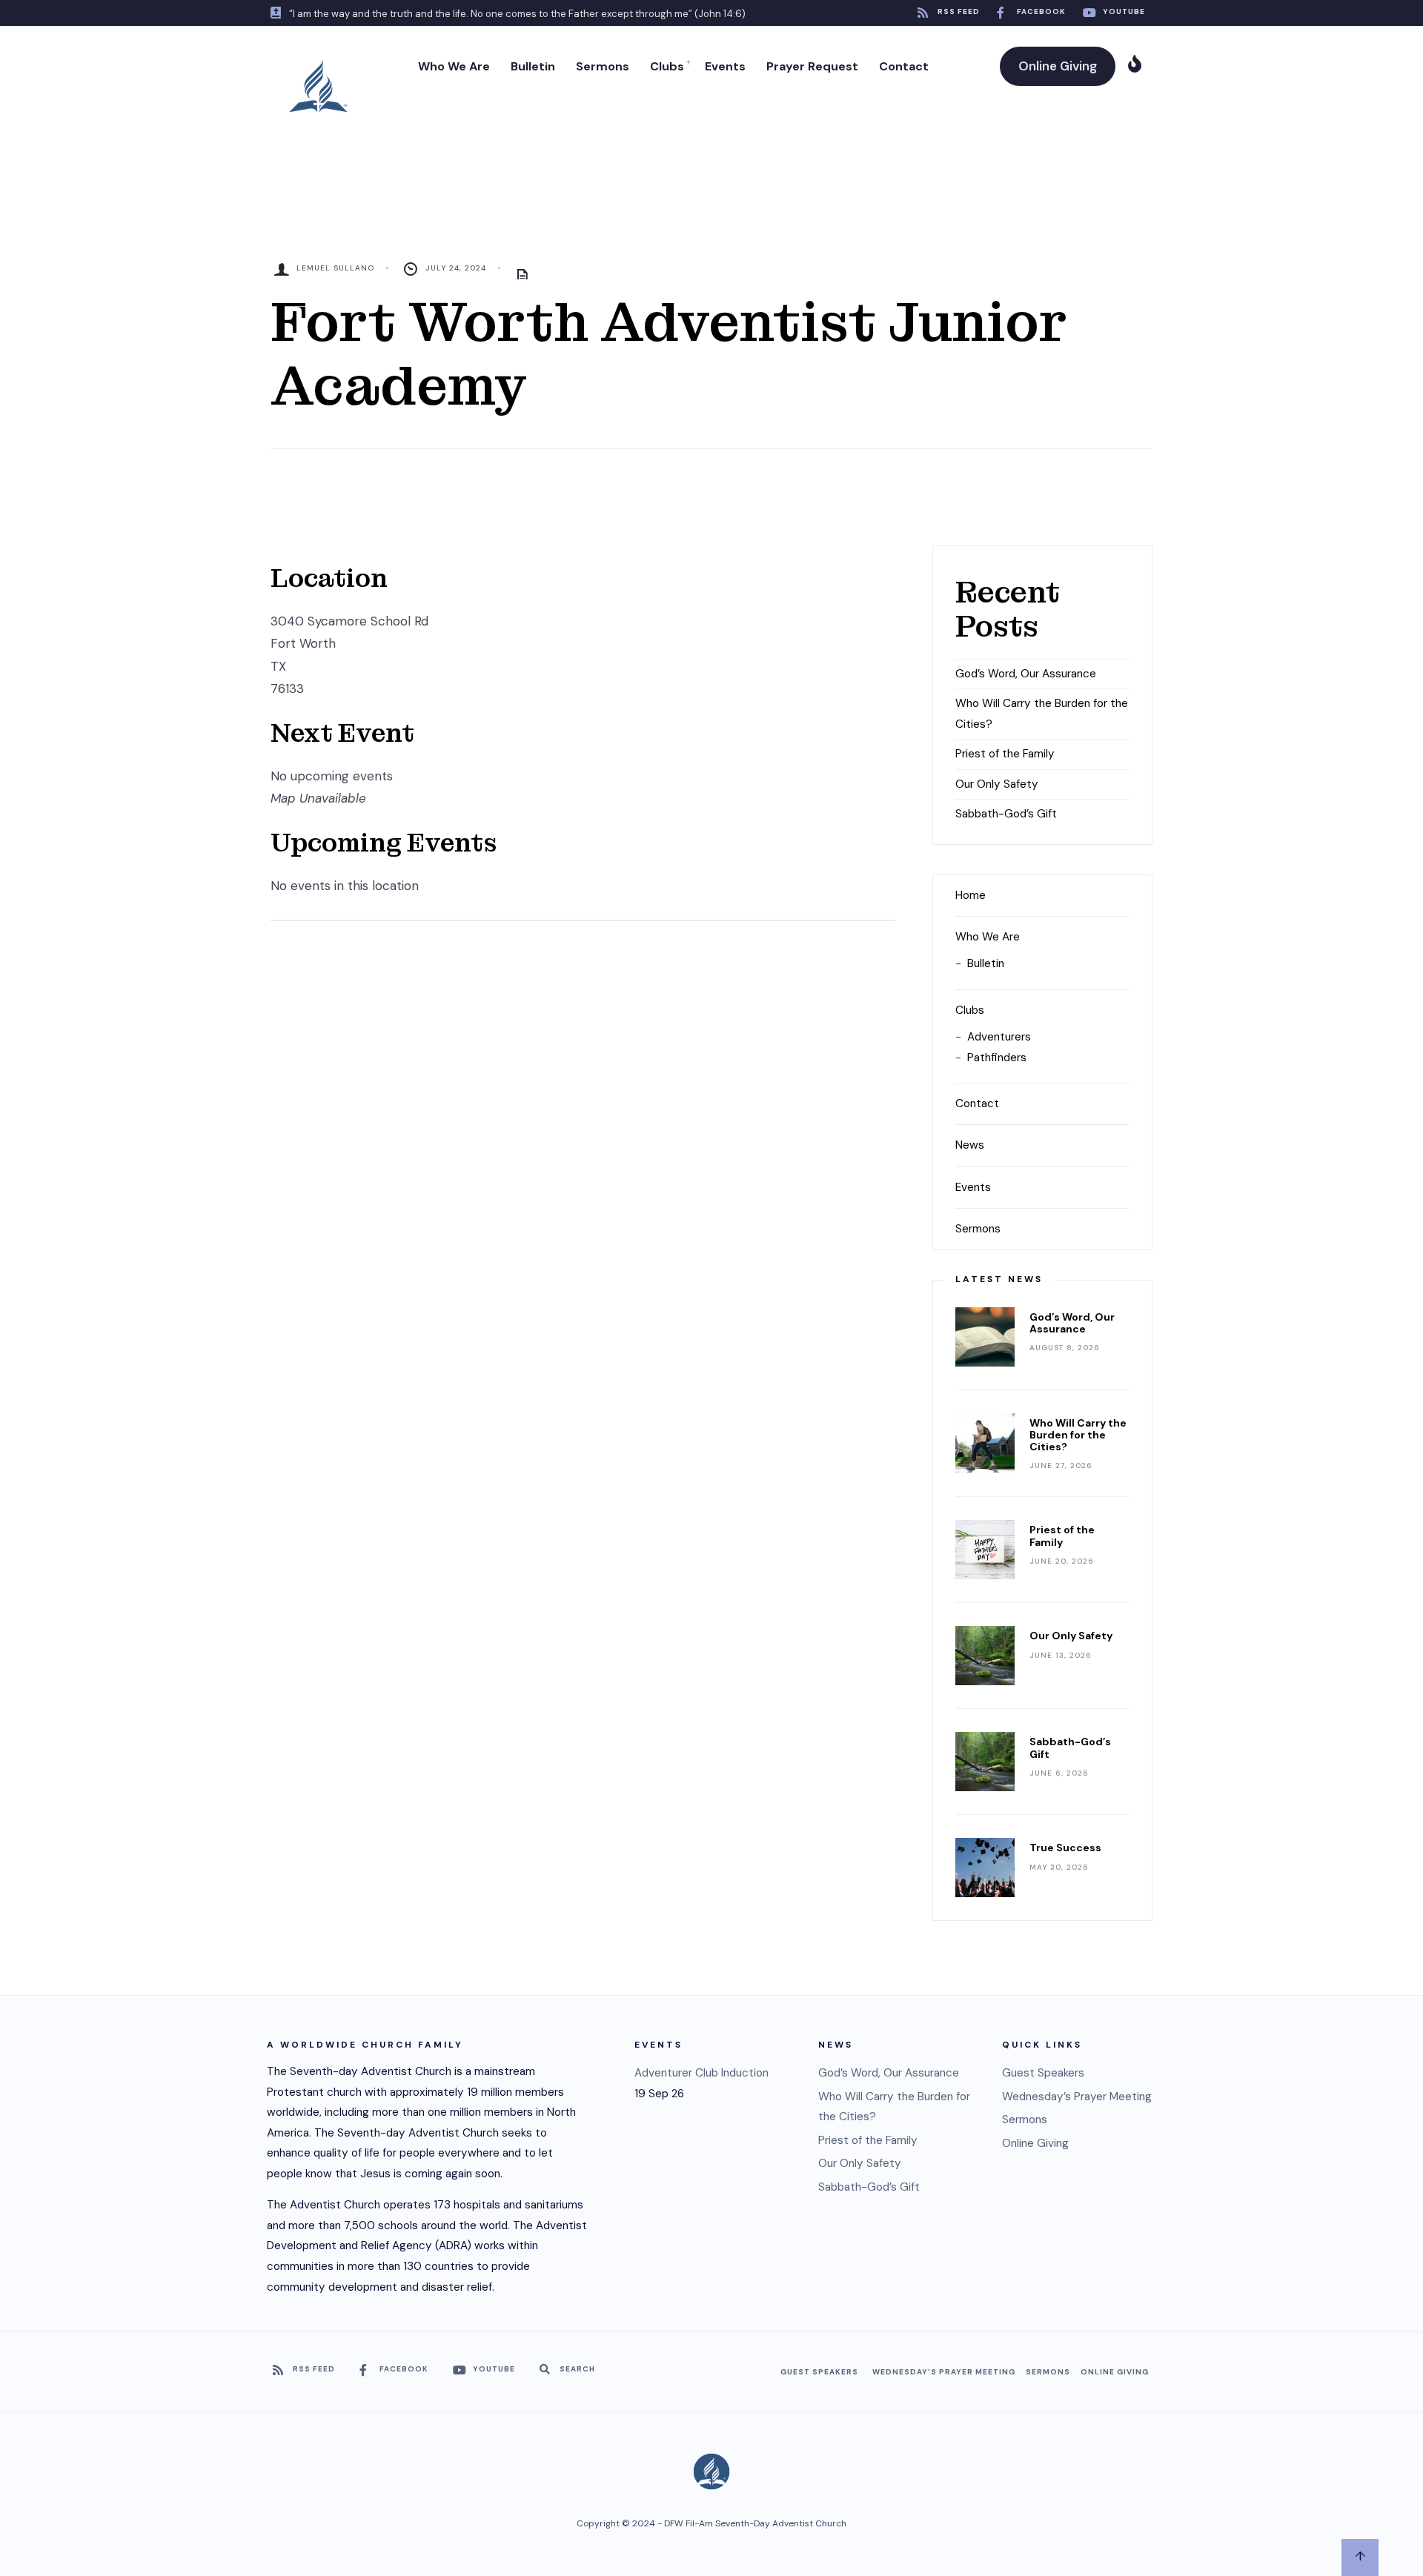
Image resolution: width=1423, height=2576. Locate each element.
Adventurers (999, 1037)
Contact (904, 66)
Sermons (603, 66)
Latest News (999, 1279)
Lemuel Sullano (335, 268)
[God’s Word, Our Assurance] (985, 1337)
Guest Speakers (1043, 2073)
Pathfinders (997, 1058)
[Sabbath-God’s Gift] (985, 1762)
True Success (1065, 1848)
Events (725, 66)
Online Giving (1058, 66)
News (970, 1145)
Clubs (667, 66)
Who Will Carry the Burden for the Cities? (1078, 1435)
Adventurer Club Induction (701, 2073)
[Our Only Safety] (985, 1656)
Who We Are (454, 66)
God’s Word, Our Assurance (1026, 674)
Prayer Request (812, 66)
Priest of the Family (1005, 754)
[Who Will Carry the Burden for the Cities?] (985, 1443)
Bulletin (533, 66)
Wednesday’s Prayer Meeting (1077, 2097)
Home (971, 895)
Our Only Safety (997, 784)
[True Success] (985, 1868)
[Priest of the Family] (985, 1550)
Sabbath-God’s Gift (1006, 814)
